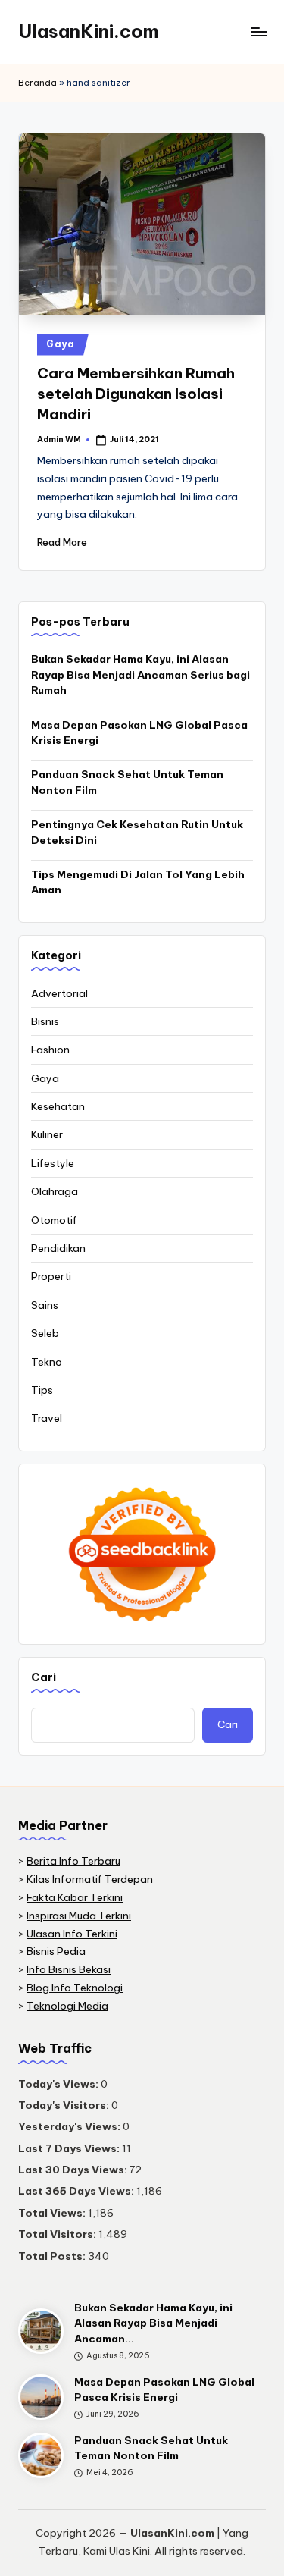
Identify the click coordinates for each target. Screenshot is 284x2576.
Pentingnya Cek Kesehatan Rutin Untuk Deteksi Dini (137, 832)
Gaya (61, 344)
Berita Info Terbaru (73, 1861)
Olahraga (55, 1191)
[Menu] (258, 31)
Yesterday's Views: (70, 2126)
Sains (45, 1305)
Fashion (50, 1050)
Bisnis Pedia (56, 1951)
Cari (44, 1677)
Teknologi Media (67, 2006)
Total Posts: (53, 2256)
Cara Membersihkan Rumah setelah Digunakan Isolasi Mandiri (136, 394)
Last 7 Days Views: (70, 2148)
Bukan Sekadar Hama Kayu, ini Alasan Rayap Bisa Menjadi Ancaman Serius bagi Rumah (140, 675)
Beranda (37, 83)
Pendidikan (58, 1248)
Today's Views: (59, 2084)
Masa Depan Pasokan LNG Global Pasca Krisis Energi (139, 733)
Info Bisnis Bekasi (69, 1969)
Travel (47, 1418)
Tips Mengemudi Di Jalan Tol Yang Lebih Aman (138, 882)
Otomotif (54, 1220)
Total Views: (53, 2213)
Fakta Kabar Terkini (75, 1897)
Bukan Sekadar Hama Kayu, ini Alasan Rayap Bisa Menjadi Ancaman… (153, 2323)
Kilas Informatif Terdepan (90, 1879)
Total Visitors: (58, 2234)
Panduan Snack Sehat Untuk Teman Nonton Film (127, 782)
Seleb (45, 1333)
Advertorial (59, 993)
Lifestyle (53, 1163)
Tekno (47, 1362)
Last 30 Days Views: (74, 2170)
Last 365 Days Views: (77, 2191)
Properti (51, 1276)
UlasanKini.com (89, 31)
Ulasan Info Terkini (72, 1934)
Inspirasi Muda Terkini (79, 1916)
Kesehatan (58, 1106)
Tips (42, 1390)
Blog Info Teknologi (75, 1988)
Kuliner (47, 1134)
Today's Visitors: (65, 2105)
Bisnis (45, 1021)
